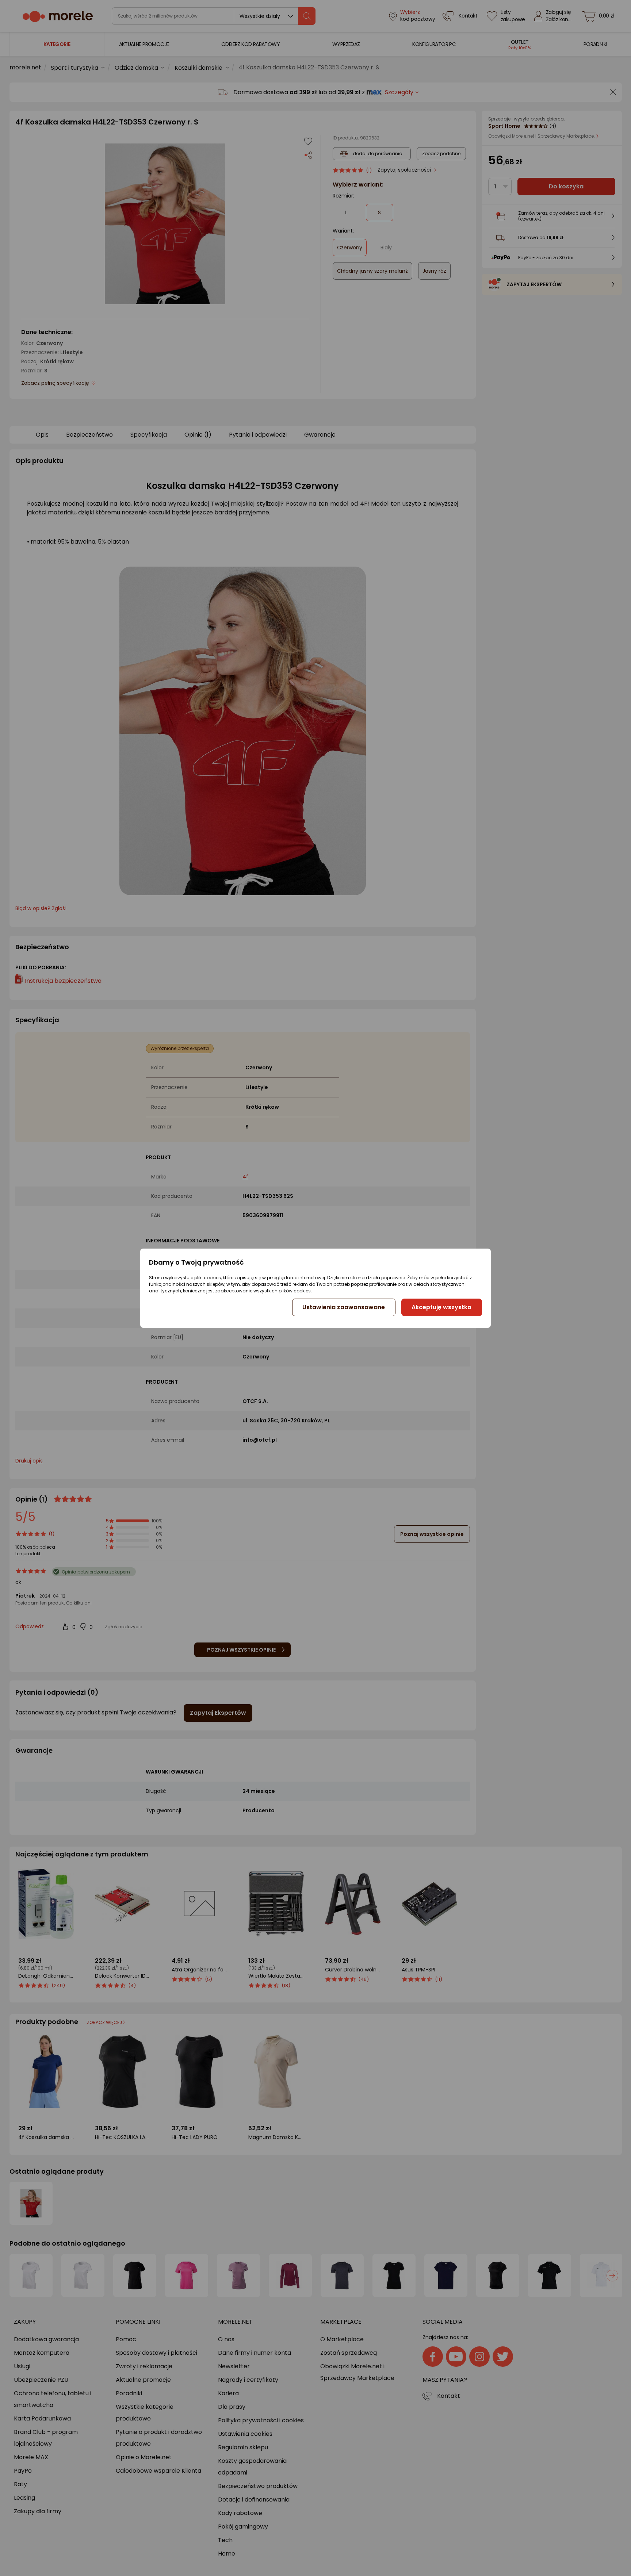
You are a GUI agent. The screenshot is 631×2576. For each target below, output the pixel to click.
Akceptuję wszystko (441, 1307)
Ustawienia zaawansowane (344, 1307)
